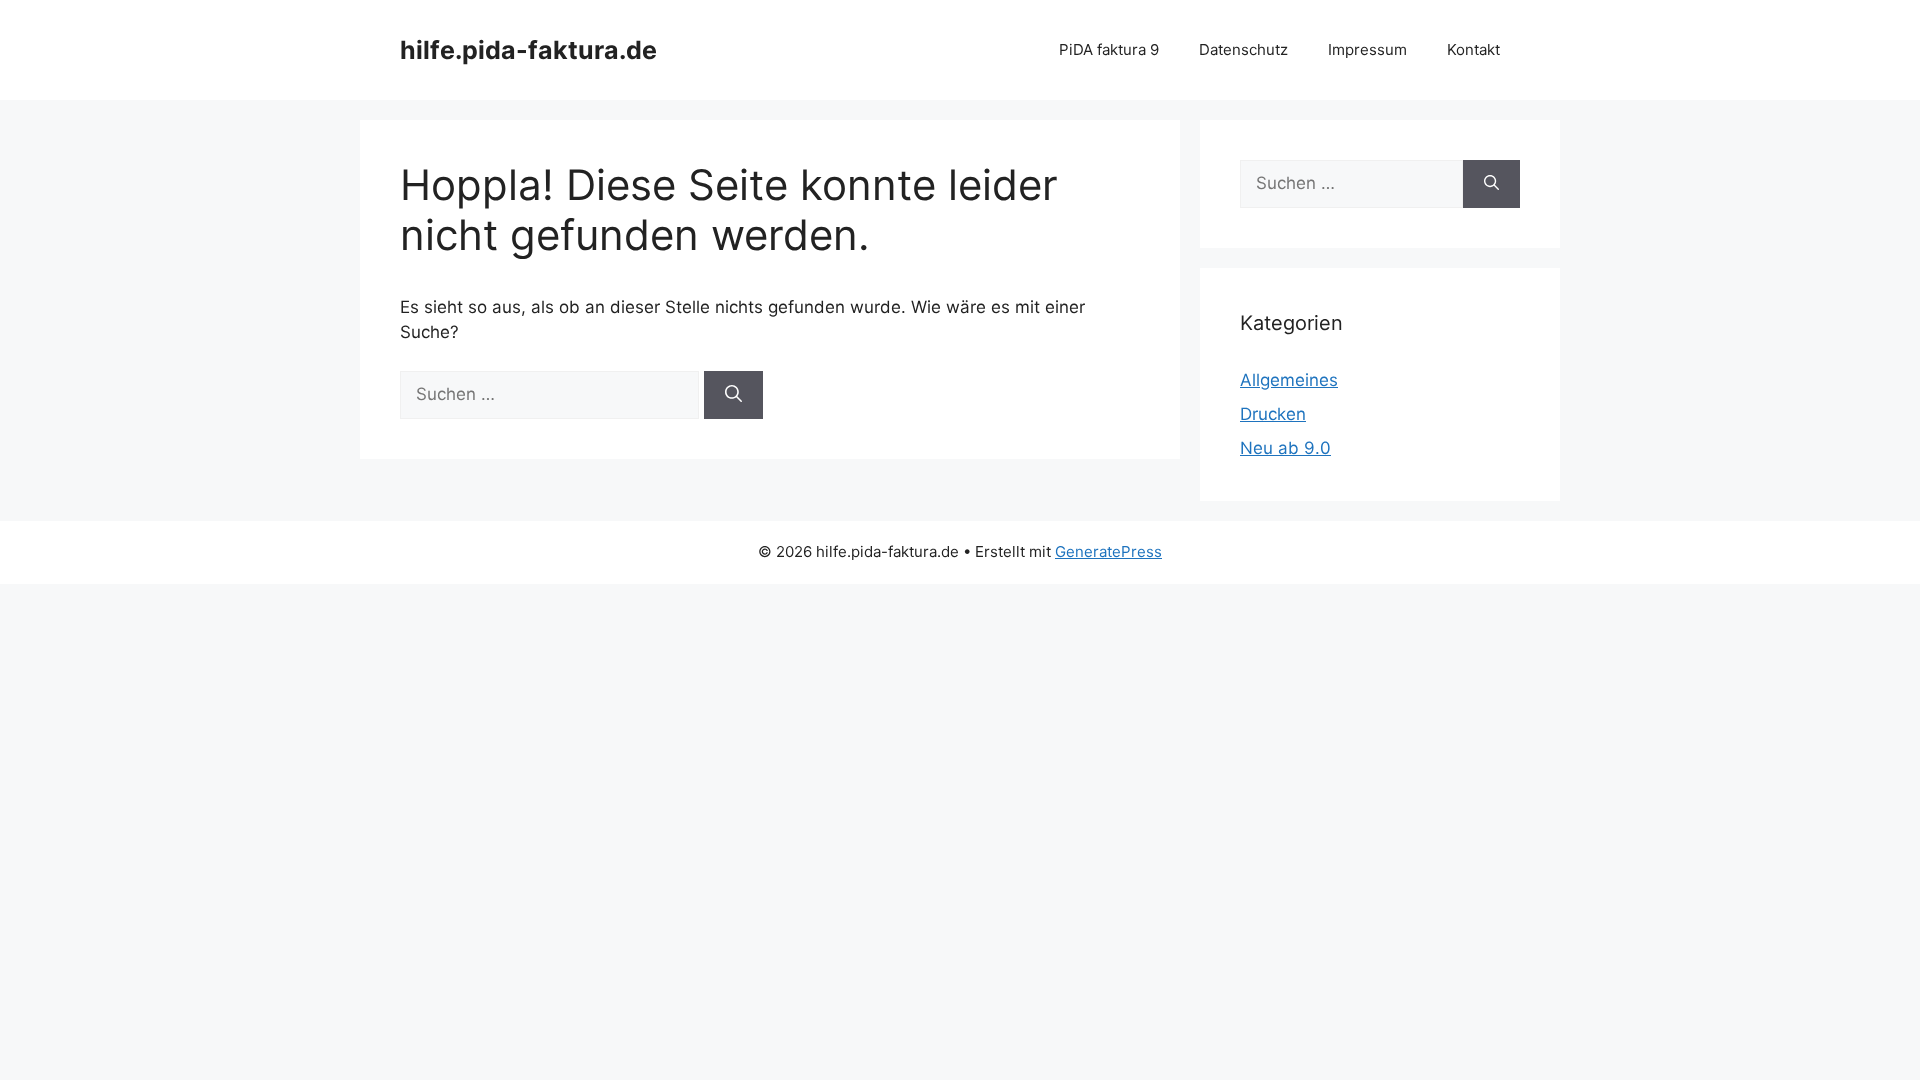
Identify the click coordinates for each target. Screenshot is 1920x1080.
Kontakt (1473, 49)
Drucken (1273, 414)
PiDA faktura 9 (1109, 49)
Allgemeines (1289, 380)
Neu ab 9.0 (1285, 448)
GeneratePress (1108, 551)
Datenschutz (1243, 49)
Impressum (1367, 49)
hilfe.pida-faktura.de (528, 50)
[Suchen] (733, 395)
